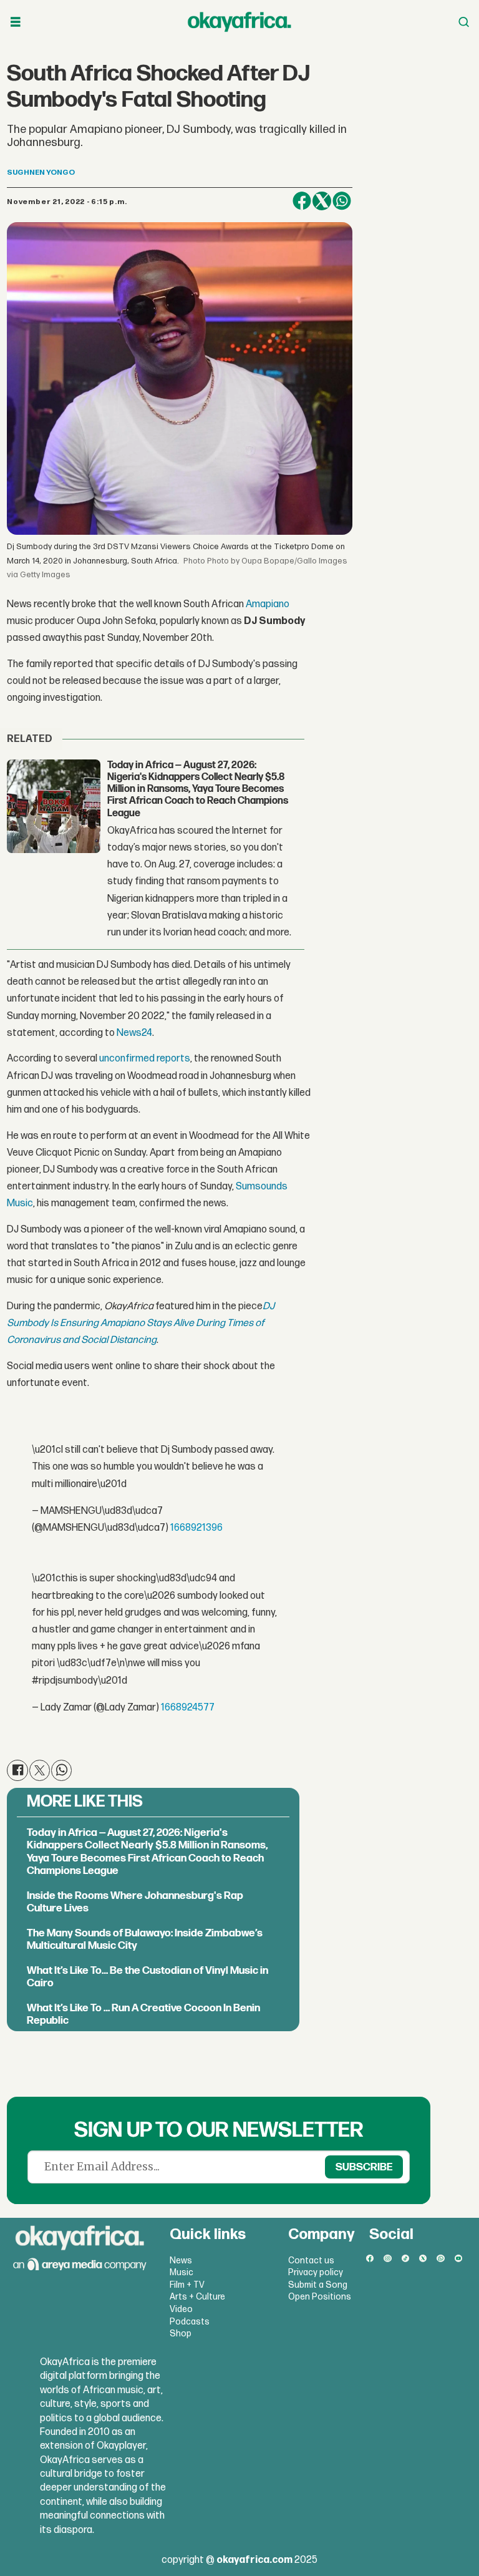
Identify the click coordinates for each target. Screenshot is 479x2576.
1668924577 (188, 1708)
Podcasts (190, 2322)
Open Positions (320, 2297)
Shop (181, 2334)
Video (181, 2309)
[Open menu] (16, 22)
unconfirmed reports (145, 1059)
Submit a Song (318, 2285)
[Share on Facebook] (302, 201)
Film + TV (187, 2285)
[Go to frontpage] (239, 22)
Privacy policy (316, 2272)
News (181, 2261)
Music (181, 2272)
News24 (134, 1033)
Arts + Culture (197, 2297)
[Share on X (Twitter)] (322, 201)
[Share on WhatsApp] (342, 201)
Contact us (311, 2261)
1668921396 (196, 1528)
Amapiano (268, 604)
